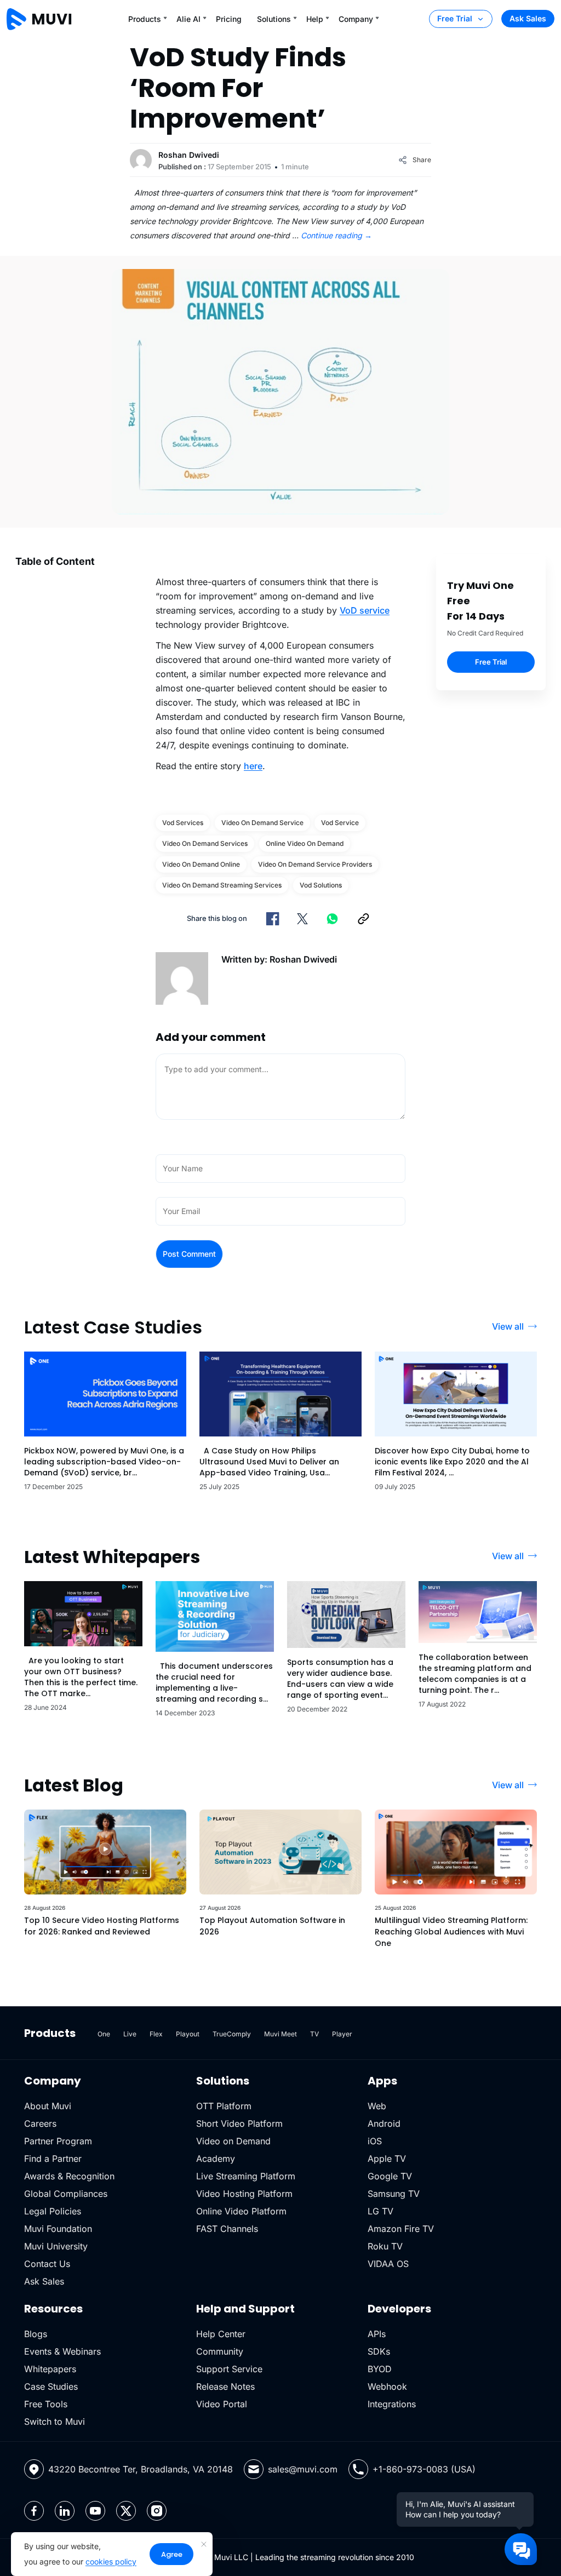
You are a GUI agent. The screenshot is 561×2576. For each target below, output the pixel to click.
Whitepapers (50, 2369)
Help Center (221, 2334)
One (104, 2034)
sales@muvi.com (303, 2469)
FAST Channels (227, 2229)
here (253, 766)
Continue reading (336, 235)
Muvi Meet (280, 2034)
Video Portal (222, 2404)
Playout (188, 2034)
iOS (375, 2141)
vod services (183, 823)
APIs (377, 2334)
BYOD (380, 2369)
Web (377, 2106)
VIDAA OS (388, 2264)
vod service (340, 823)
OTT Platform (224, 2106)
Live (130, 2034)
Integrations (392, 2404)
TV (314, 2034)
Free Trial (455, 18)
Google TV (390, 2176)
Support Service (229, 2369)
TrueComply (232, 2034)
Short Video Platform (239, 2123)
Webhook (387, 2386)
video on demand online (201, 864)
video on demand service (262, 823)
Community (220, 2351)
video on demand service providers (315, 864)
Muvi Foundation (58, 2229)
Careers (40, 2123)
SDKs (379, 2351)
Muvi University (56, 2246)
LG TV (380, 2211)
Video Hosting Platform (244, 2194)
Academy (216, 2159)
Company (356, 19)
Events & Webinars (62, 2351)
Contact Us (47, 2264)
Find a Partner (53, 2159)
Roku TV (385, 2246)
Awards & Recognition (69, 2176)
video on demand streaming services (222, 885)
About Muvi (48, 2106)
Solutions (274, 19)
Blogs (36, 2334)
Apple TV (387, 2159)
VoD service (365, 610)
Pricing (229, 19)
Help (315, 19)
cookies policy (111, 2561)
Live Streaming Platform (246, 2176)
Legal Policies (53, 2211)
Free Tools (46, 2404)
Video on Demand (233, 2141)
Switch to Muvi (55, 2422)
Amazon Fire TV (401, 2229)
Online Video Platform (241, 2211)
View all (508, 1326)
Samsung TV (394, 2194)
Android (384, 2123)
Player (342, 2034)
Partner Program (58, 2141)
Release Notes (225, 2386)
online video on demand (305, 843)
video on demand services (205, 843)
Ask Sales (528, 18)
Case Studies (51, 2386)
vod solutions (321, 885)
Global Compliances (66, 2194)
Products (145, 19)
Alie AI (188, 19)
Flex (156, 2034)
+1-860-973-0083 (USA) (424, 2469)
